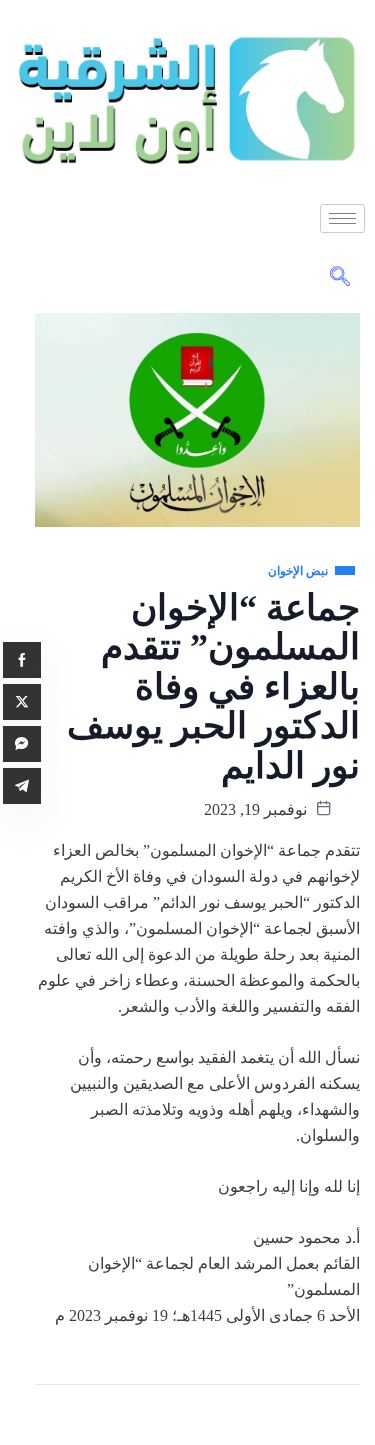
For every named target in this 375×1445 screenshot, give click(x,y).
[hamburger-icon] (342, 218)
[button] (340, 278)
